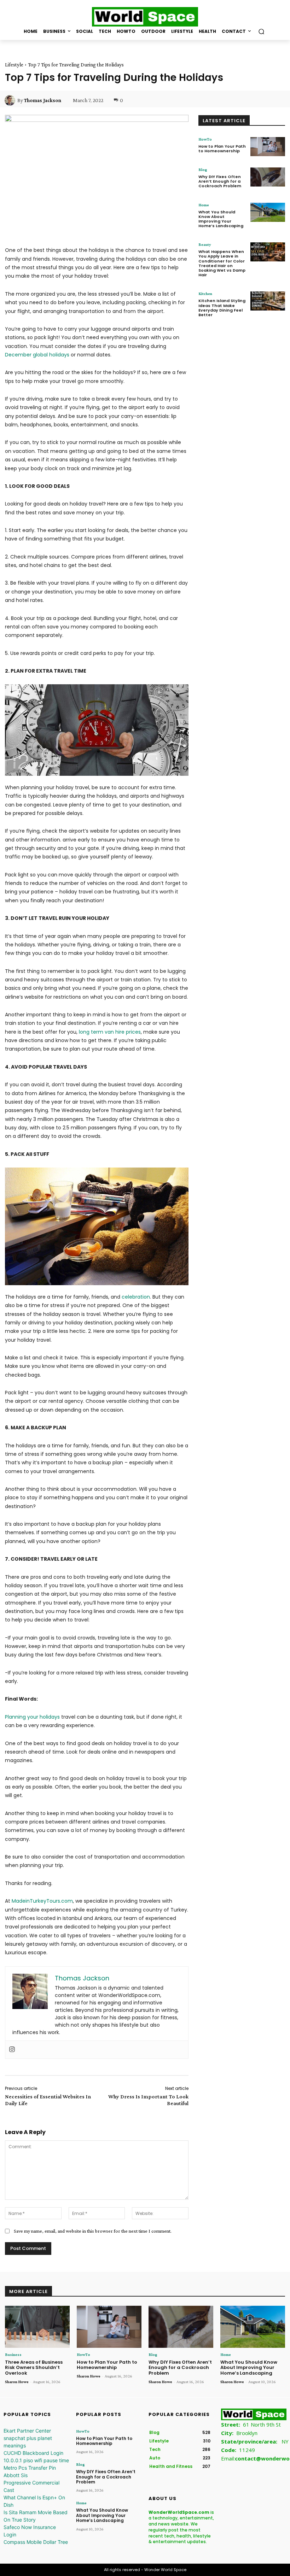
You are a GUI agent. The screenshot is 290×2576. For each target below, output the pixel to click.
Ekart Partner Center (27, 2431)
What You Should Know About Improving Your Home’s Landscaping (221, 219)
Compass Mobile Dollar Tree (36, 2542)
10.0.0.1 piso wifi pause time (36, 2460)
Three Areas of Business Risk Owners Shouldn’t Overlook (34, 2368)
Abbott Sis (16, 2475)
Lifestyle (14, 65)
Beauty (205, 244)
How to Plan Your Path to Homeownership (222, 149)
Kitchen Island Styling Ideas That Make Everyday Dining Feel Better (222, 308)
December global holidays (37, 355)
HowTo (205, 139)
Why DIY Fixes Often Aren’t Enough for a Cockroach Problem (220, 181)
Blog (203, 170)
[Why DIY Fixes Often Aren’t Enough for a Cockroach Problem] (268, 177)
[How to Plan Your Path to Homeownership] (268, 147)
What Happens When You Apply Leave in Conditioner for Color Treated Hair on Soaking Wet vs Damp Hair (222, 263)
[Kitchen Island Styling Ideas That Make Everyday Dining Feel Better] (268, 301)
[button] (261, 31)
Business (13, 2355)
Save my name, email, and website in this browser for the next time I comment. (93, 2231)
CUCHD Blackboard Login (33, 2453)
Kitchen (205, 294)
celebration (136, 1297)
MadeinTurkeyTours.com (42, 1901)
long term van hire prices (110, 1032)
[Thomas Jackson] (11, 100)
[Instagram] (12, 2050)
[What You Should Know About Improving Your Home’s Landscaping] (268, 212)
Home (204, 205)
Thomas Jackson (43, 100)
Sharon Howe (17, 2382)
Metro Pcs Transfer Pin (30, 2468)
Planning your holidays (32, 1717)
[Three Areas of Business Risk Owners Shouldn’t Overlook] (37, 2327)
